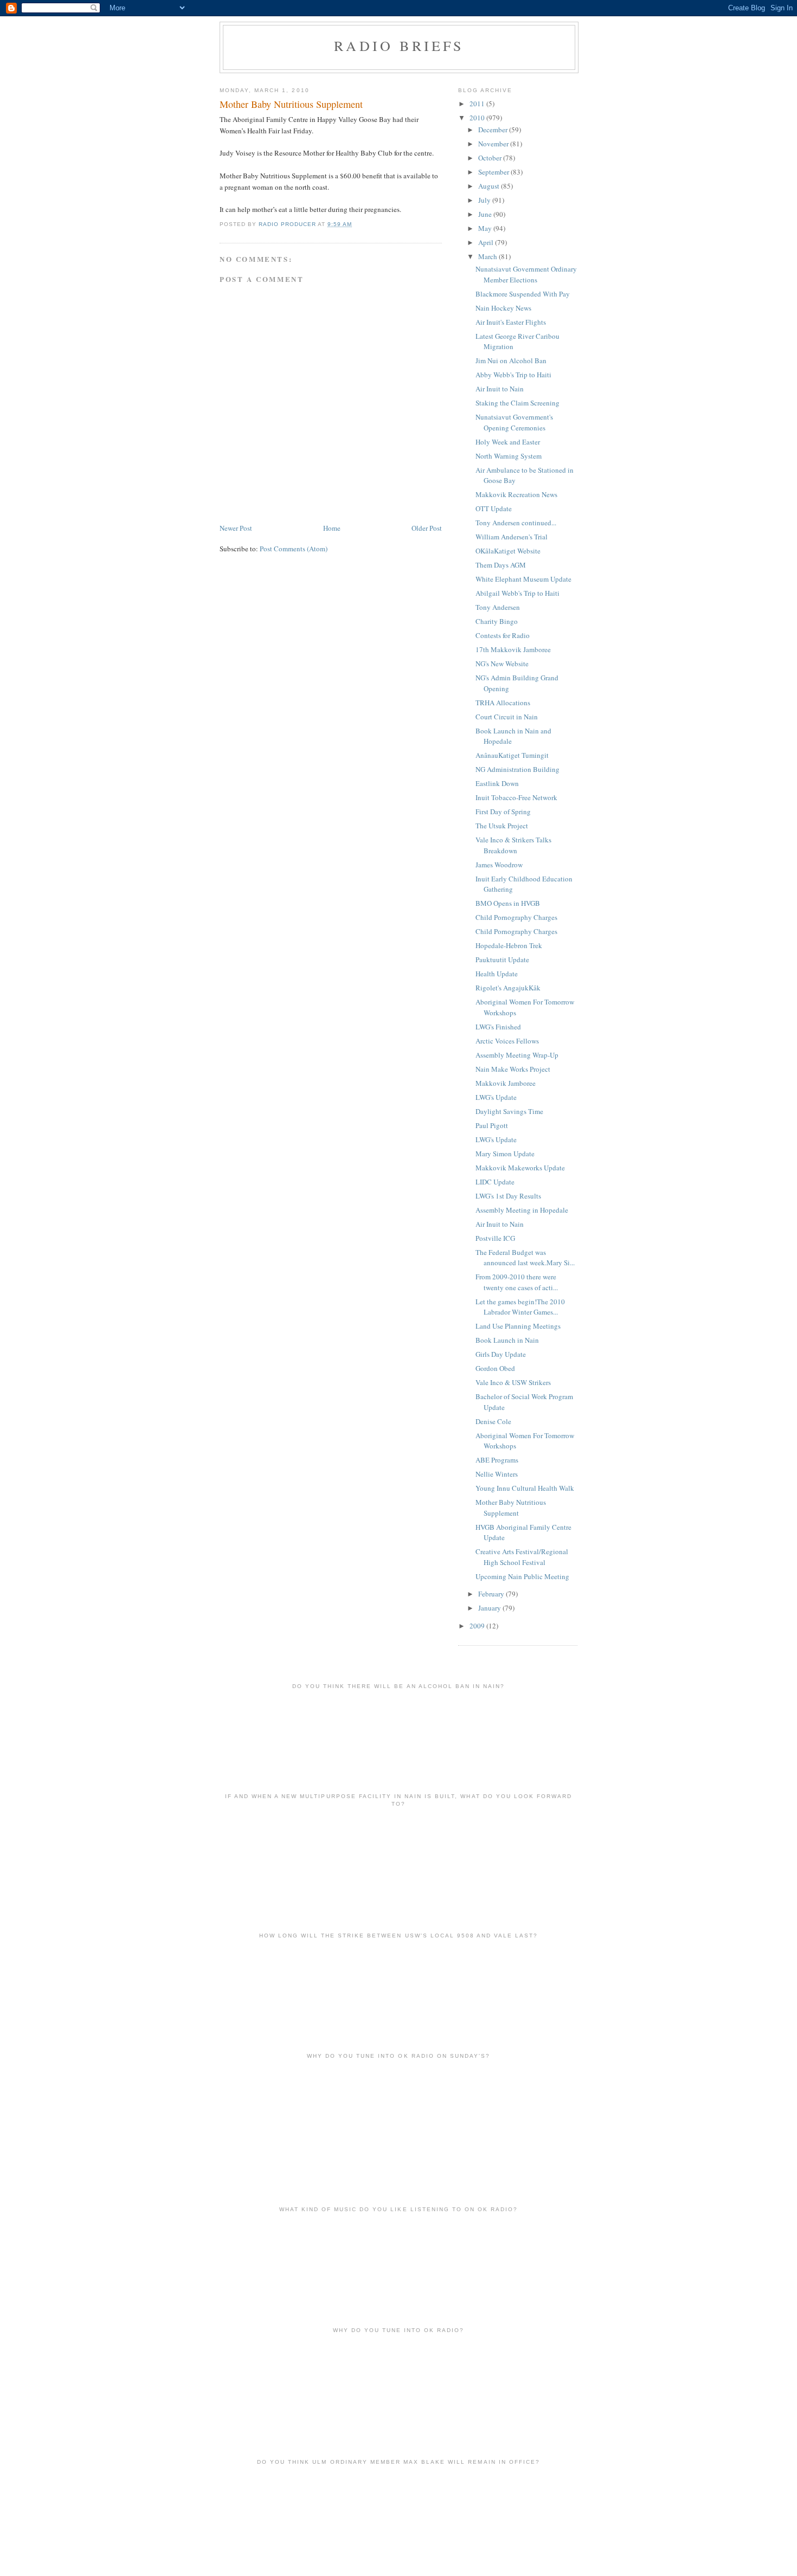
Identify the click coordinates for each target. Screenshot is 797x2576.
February (492, 1594)
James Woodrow (499, 865)
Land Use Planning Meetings (518, 1326)
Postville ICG (495, 1238)
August (490, 186)
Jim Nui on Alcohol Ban (511, 360)
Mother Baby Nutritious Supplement (511, 1508)
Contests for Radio (503, 635)
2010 (478, 118)
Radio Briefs (399, 46)
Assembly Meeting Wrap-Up (517, 1055)
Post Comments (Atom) (294, 549)
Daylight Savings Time (509, 1111)
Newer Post (236, 528)
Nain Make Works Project (513, 1069)
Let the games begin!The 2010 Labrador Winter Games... (520, 1307)
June (486, 214)
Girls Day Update (501, 1354)
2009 (478, 1626)
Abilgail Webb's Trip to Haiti (518, 593)
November (494, 144)
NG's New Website (502, 664)
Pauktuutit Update (502, 959)
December (494, 130)
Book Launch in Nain (507, 1340)
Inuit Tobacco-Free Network (516, 797)
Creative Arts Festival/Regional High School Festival (522, 1557)
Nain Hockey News (503, 308)
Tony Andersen (498, 607)
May (486, 228)
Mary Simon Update (505, 1154)
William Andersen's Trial (512, 537)
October (491, 158)
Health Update (497, 974)
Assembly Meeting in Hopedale (522, 1210)
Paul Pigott (492, 1125)
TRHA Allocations (503, 703)
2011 (478, 104)
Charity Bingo (497, 621)
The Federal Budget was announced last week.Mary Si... (525, 1258)
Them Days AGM (501, 565)
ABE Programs (497, 1460)
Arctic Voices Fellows (507, 1041)
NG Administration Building (518, 769)
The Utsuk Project (502, 826)
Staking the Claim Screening (518, 403)
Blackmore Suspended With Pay (523, 294)
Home (332, 528)
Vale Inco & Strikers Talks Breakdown (513, 845)
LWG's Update (496, 1097)
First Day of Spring (503, 812)
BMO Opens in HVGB (508, 903)
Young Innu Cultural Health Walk (525, 1488)
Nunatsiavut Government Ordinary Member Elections (526, 274)
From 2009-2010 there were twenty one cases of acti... (517, 1282)
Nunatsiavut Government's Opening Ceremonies (514, 422)
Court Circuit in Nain (507, 717)
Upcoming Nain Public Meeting (522, 1576)
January (490, 1608)
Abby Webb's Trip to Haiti (513, 375)
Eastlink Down (497, 783)
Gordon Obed (495, 1368)
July (485, 200)
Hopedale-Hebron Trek (509, 945)
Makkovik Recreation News (516, 494)
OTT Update (494, 508)
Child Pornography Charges (516, 917)
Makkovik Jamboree (506, 1083)
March (489, 256)
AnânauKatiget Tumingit (512, 755)
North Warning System (509, 456)
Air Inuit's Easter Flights (511, 322)
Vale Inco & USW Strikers (513, 1382)
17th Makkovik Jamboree (513, 649)
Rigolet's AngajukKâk (508, 988)
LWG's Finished (498, 1027)
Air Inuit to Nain (500, 389)
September (494, 172)
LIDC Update (495, 1182)
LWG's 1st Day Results (508, 1196)
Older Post (427, 528)
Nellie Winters (497, 1474)
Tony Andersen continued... (516, 523)
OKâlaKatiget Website (508, 551)
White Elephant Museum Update (523, 579)
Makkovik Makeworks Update (520, 1168)
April (487, 242)
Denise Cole (493, 1421)
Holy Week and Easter (508, 442)
